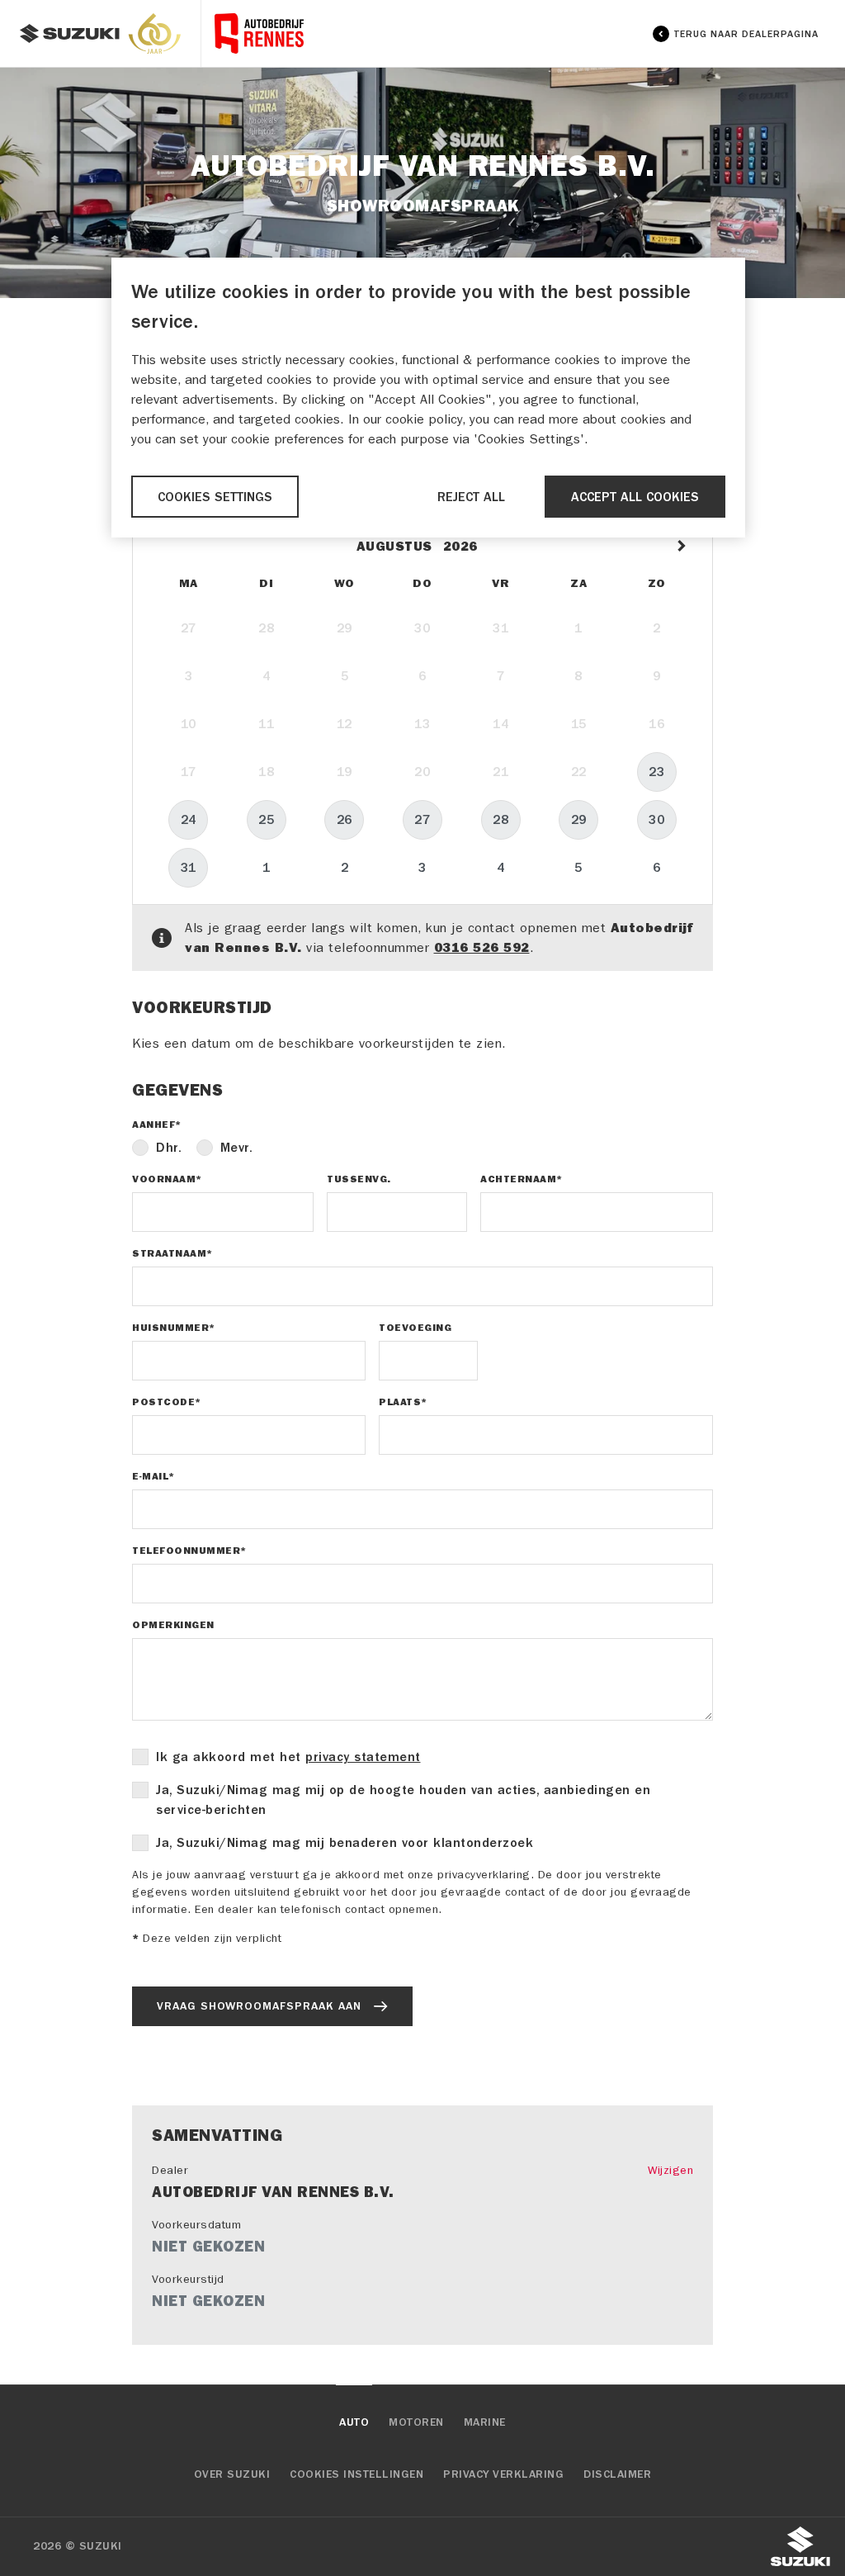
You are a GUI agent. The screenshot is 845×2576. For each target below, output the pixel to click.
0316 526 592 (482, 947)
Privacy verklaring (503, 2474)
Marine (485, 2422)
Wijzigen (670, 2170)
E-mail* (153, 1476)
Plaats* (403, 1402)
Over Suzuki (232, 2474)
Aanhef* (157, 1125)
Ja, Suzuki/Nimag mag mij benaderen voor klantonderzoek (345, 1843)
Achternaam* (522, 1179)
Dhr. (169, 1148)
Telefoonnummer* (189, 1551)
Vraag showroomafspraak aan (259, 2006)
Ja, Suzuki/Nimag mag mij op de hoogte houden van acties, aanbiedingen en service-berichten (403, 1800)
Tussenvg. (359, 1179)
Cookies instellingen (356, 2474)
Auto (354, 2422)
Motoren (416, 2422)
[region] (428, 398)
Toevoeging (415, 1328)
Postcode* (167, 1402)
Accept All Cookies (635, 497)
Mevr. (237, 1148)
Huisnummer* (174, 1328)
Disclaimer (617, 2474)
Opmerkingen (173, 1625)
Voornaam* (167, 1179)
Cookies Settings (215, 497)
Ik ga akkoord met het (288, 1757)
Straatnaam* (172, 1253)
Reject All (471, 497)
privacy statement (363, 1757)
